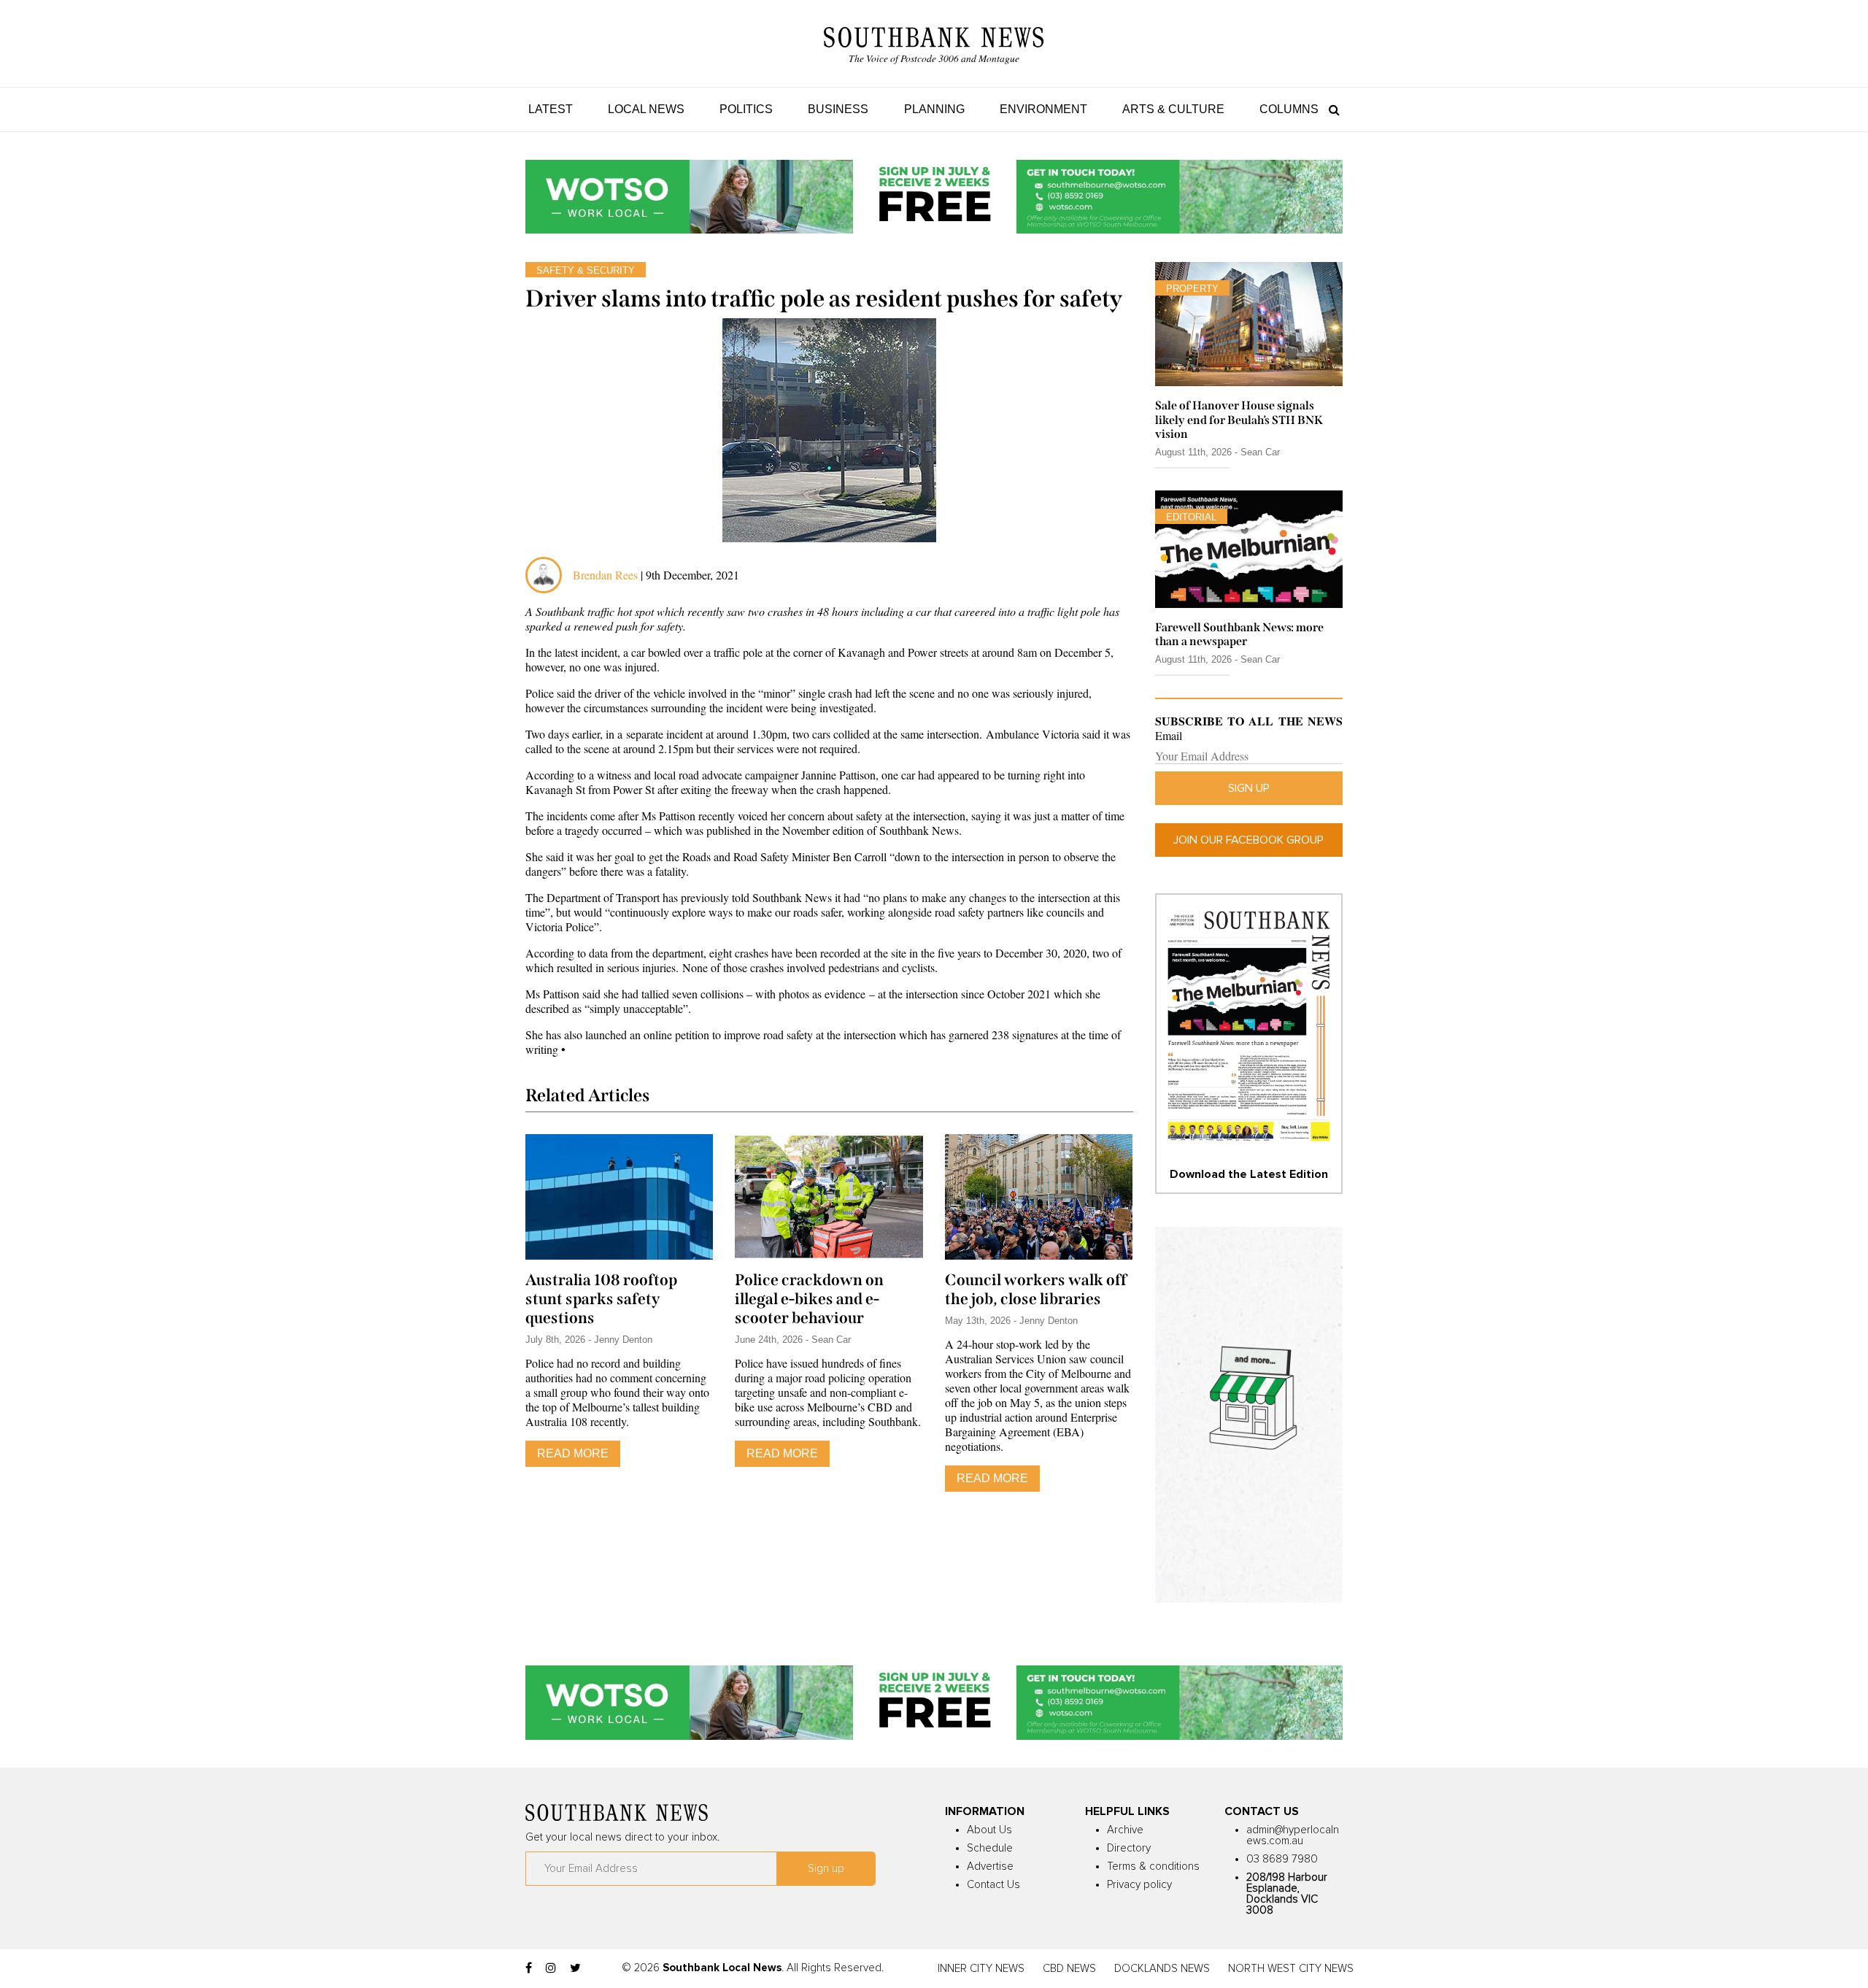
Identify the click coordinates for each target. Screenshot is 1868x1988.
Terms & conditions (1153, 1866)
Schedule (990, 1848)
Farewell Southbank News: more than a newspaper (1239, 634)
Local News (646, 109)
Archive (1125, 1830)
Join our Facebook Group (1248, 840)
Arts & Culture (1173, 109)
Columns (1289, 109)
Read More (573, 1453)
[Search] (1331, 109)
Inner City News (981, 1969)
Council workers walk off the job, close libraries (1036, 1290)
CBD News (1069, 1969)
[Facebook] (529, 1968)
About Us (989, 1830)
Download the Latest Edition (1249, 1174)
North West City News (1291, 1969)
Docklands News (1162, 1969)
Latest (551, 109)
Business (838, 109)
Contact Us (993, 1885)
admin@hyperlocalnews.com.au (1293, 1835)
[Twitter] (575, 1968)
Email (1169, 736)
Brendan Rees (607, 575)
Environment (1043, 109)
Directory (1129, 1848)
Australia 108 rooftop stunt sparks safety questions (601, 1299)
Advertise (990, 1866)
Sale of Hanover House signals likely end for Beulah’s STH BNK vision (1239, 419)
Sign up (1249, 788)
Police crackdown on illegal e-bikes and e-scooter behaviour (809, 1299)
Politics (746, 109)
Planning (934, 109)
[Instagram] (551, 1968)
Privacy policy (1139, 1885)
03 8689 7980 (1282, 1859)
